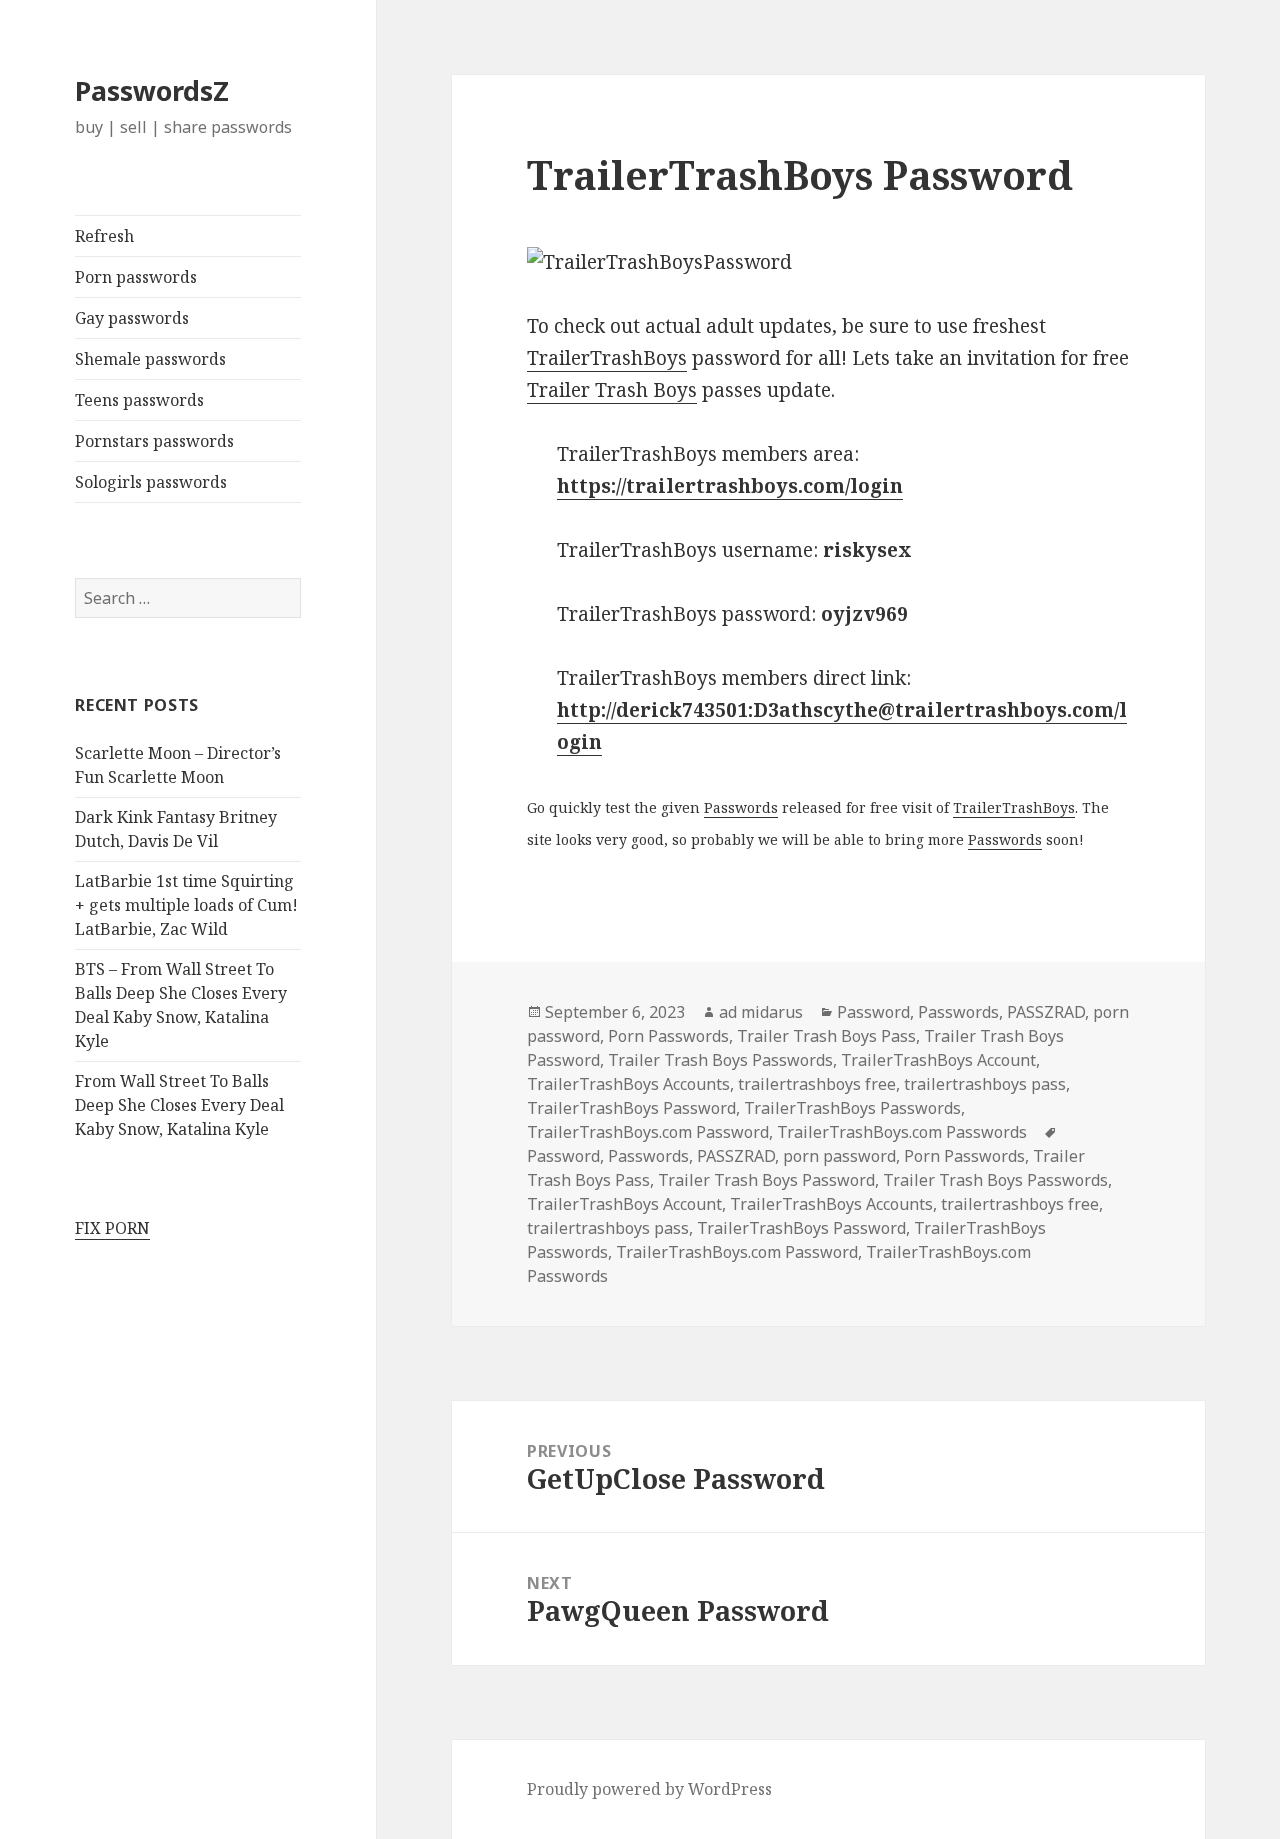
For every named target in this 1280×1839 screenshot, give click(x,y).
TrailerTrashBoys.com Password (648, 1132)
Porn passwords (136, 277)
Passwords (741, 807)
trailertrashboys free (817, 1084)
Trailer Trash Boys (612, 390)
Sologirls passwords (151, 482)
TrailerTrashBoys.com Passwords (902, 1132)
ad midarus (761, 1012)
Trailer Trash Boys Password (766, 1180)
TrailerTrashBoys (607, 358)
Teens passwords (139, 400)
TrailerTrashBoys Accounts (628, 1084)
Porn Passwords (668, 1036)
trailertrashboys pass (985, 1084)
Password (873, 1012)
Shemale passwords (150, 359)
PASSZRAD (1046, 1012)
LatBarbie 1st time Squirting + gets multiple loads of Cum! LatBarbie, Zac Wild (186, 905)
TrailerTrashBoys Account (938, 1060)
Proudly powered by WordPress (649, 1789)
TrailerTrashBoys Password (631, 1108)
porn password (839, 1156)
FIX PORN (112, 1228)
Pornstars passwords (154, 441)
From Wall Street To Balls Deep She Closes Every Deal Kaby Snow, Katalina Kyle (179, 1105)
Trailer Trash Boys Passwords (720, 1060)
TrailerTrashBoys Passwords (852, 1108)
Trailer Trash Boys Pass (826, 1036)
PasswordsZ (152, 90)
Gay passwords (132, 318)
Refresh (104, 236)
